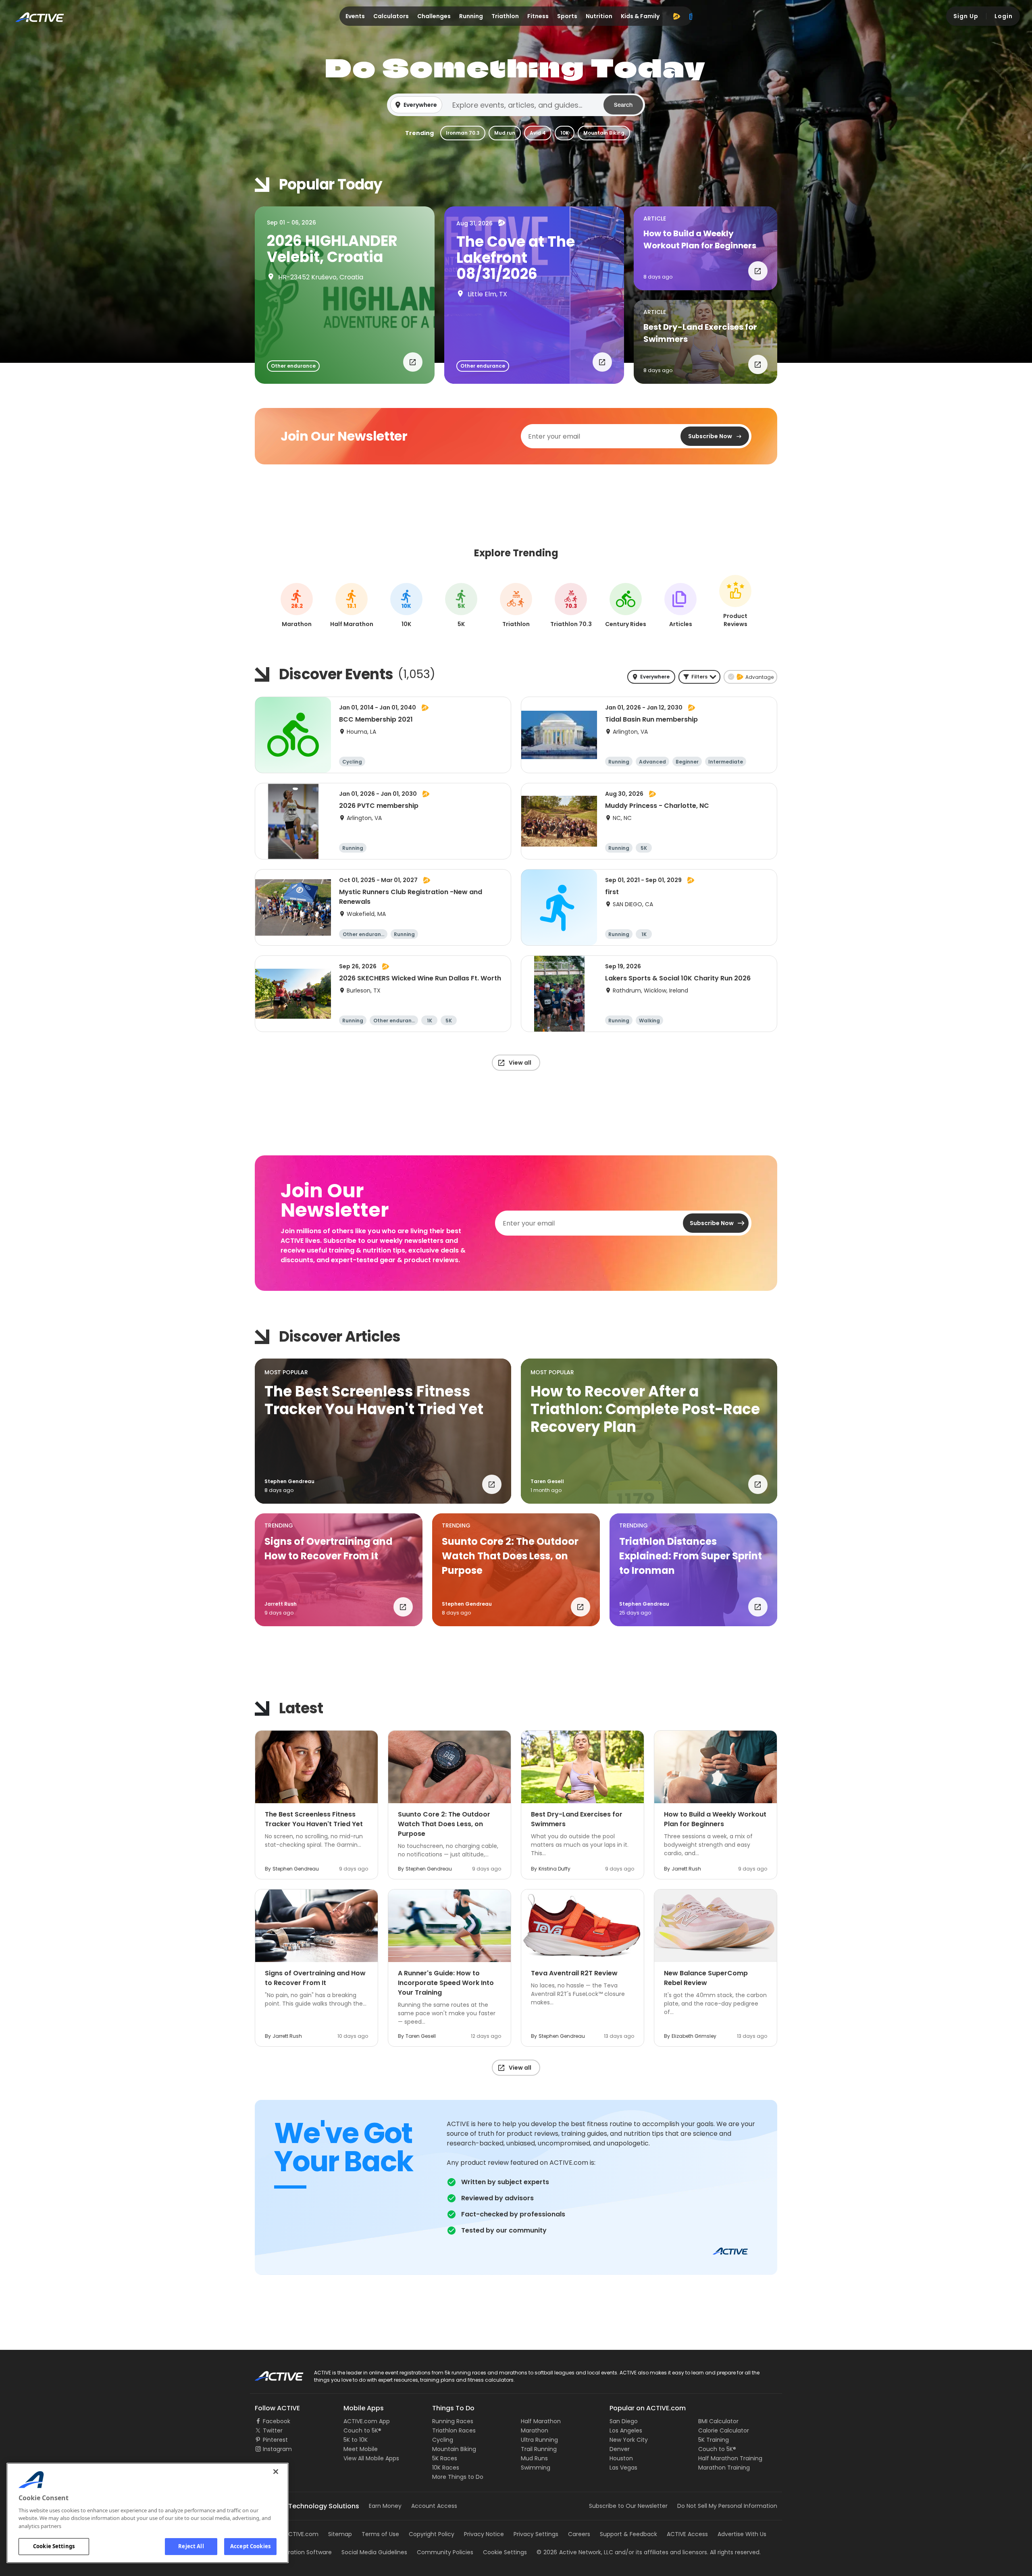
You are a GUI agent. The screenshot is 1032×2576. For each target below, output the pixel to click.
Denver (620, 2449)
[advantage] (676, 16)
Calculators (391, 16)
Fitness (538, 16)
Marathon (535, 2430)
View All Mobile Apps (371, 2458)
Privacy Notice (484, 2534)
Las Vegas (623, 2468)
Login (1004, 16)
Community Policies (445, 2552)
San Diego (624, 2421)
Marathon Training (724, 2468)
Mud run (505, 133)
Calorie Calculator (724, 2430)
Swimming (536, 2468)
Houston (621, 2458)
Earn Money (385, 2506)
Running (471, 16)
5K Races (445, 2458)
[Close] (276, 2472)
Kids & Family (640, 16)
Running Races (453, 2421)
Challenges (434, 16)
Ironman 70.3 (463, 133)
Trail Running (539, 2449)
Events (355, 16)
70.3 (571, 606)
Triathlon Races (454, 2430)
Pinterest (275, 2440)
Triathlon (505, 16)
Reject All (191, 2546)
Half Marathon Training (730, 2458)
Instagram (277, 2449)
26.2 (297, 606)
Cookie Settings (54, 2546)
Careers (579, 2534)
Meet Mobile (361, 2449)
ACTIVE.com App (367, 2421)
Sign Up (966, 16)
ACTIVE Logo (272, 2373)
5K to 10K (356, 2440)
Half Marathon (541, 2421)
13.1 (352, 606)
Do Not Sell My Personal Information (727, 2506)
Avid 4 (538, 133)
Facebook (277, 2421)
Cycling (443, 2440)
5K (461, 606)
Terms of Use (380, 2534)
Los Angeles (626, 2430)
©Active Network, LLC (575, 2552)
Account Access (434, 2506)
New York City (629, 2440)
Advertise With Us (742, 2534)
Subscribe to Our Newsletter (628, 2506)
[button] (516, 105)
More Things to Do (458, 2477)
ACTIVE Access (687, 2534)
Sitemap (340, 2534)
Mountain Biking (604, 133)
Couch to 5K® (362, 2430)
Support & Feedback (628, 2534)
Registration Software (302, 2552)
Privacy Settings (536, 2534)
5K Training (714, 2440)
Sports (567, 16)
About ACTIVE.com (292, 2534)
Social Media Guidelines (374, 2552)
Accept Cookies (250, 2546)
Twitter (273, 2430)
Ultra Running (539, 2440)
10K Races (446, 2468)
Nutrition (599, 16)
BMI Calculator (718, 2421)
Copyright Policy (432, 2534)
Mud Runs (534, 2458)
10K (565, 133)
